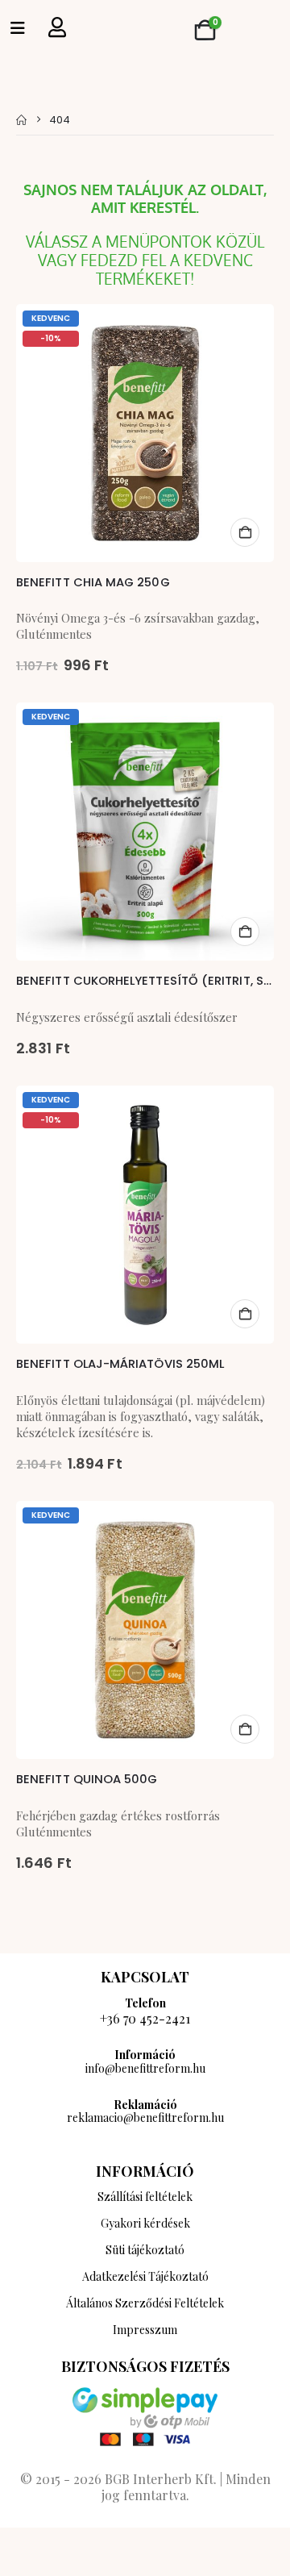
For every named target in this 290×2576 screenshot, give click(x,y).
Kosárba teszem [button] (245, 532)
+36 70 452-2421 (145, 2018)
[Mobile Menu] (18, 28)
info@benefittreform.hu (145, 2068)
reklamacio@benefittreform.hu (145, 2117)
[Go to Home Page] (21, 120)
